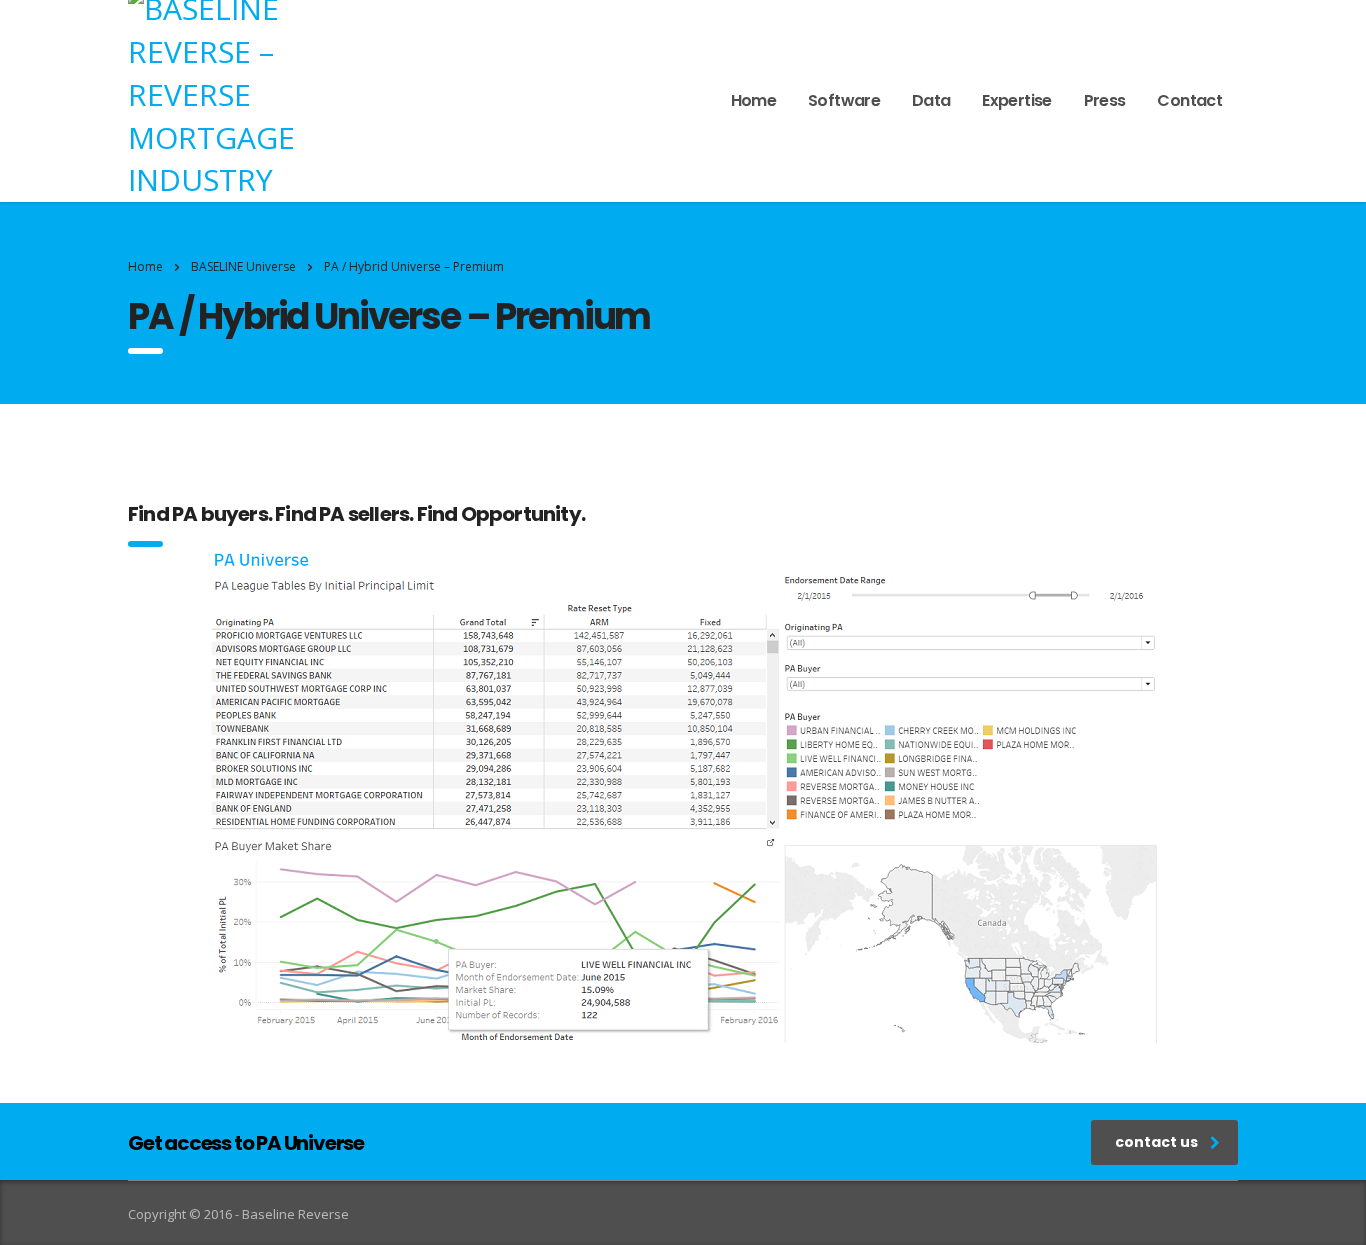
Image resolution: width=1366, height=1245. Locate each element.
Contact (1189, 100)
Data (931, 100)
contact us (1156, 1142)
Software (844, 100)
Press (1105, 100)
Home (753, 100)
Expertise (1016, 100)
